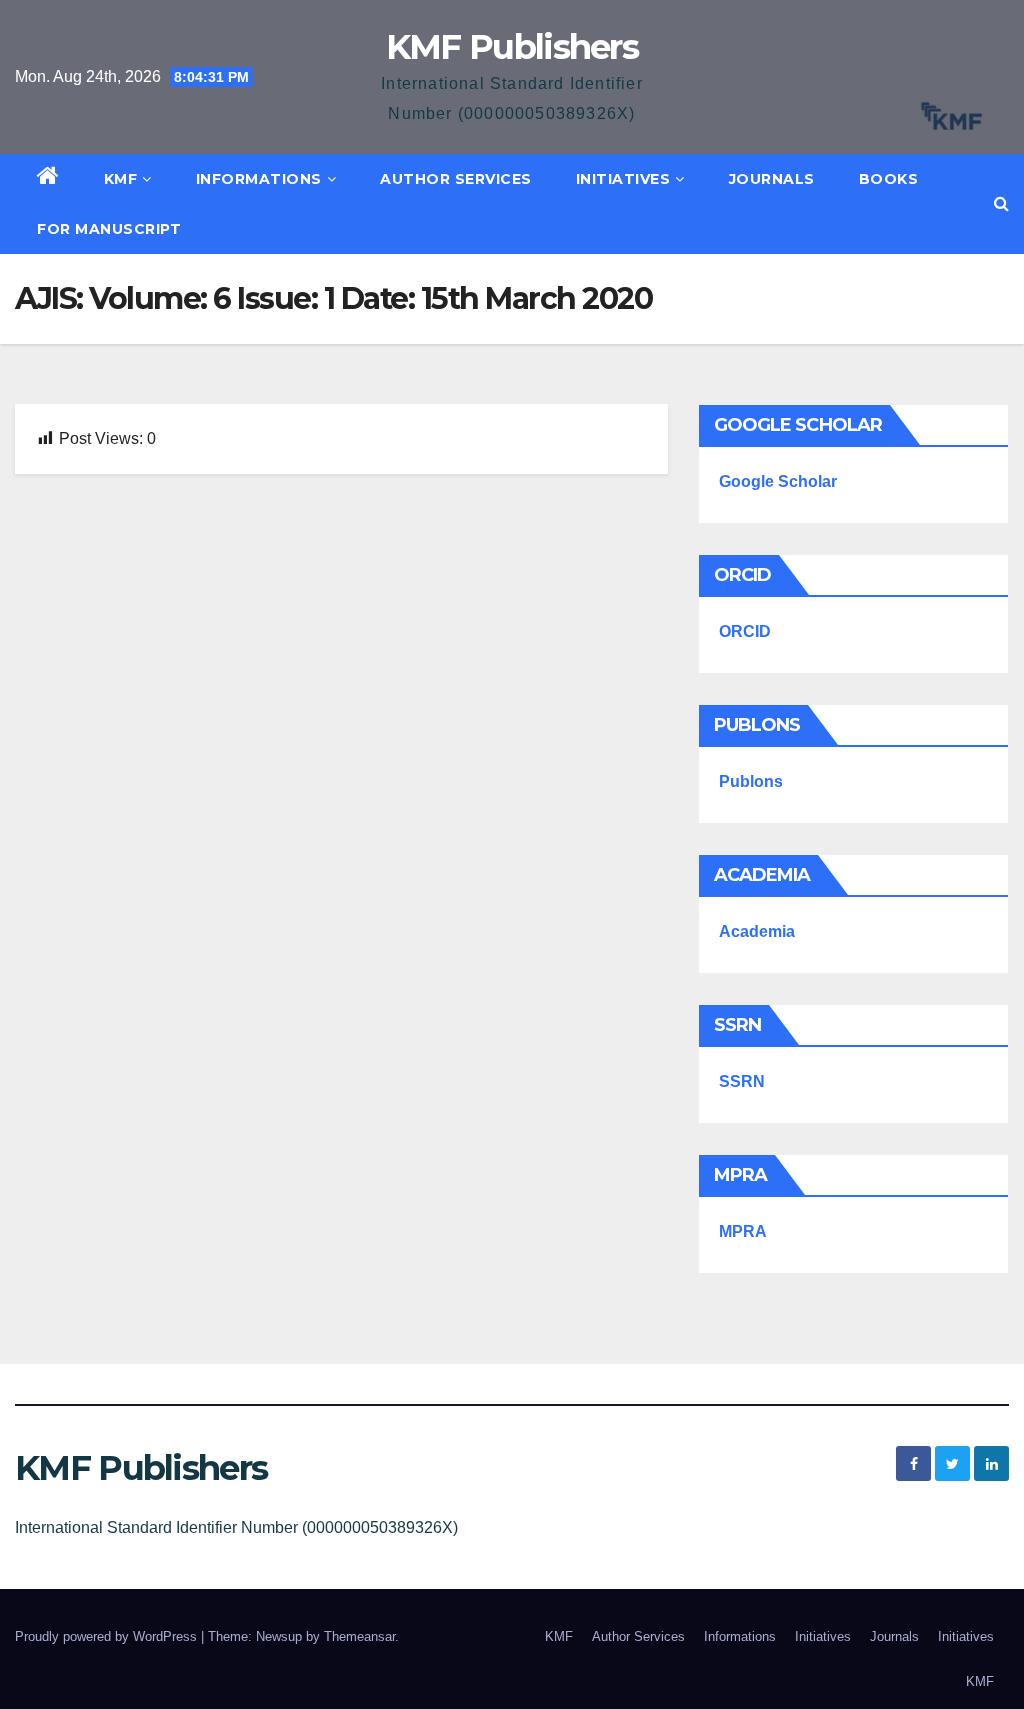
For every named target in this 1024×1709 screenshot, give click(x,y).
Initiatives (623, 179)
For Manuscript (109, 229)
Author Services (456, 179)
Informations (259, 179)
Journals (772, 179)
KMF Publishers (512, 47)
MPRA (743, 1231)
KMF (121, 179)
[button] (1001, 203)
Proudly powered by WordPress (108, 1636)
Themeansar (359, 1636)
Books (889, 179)
